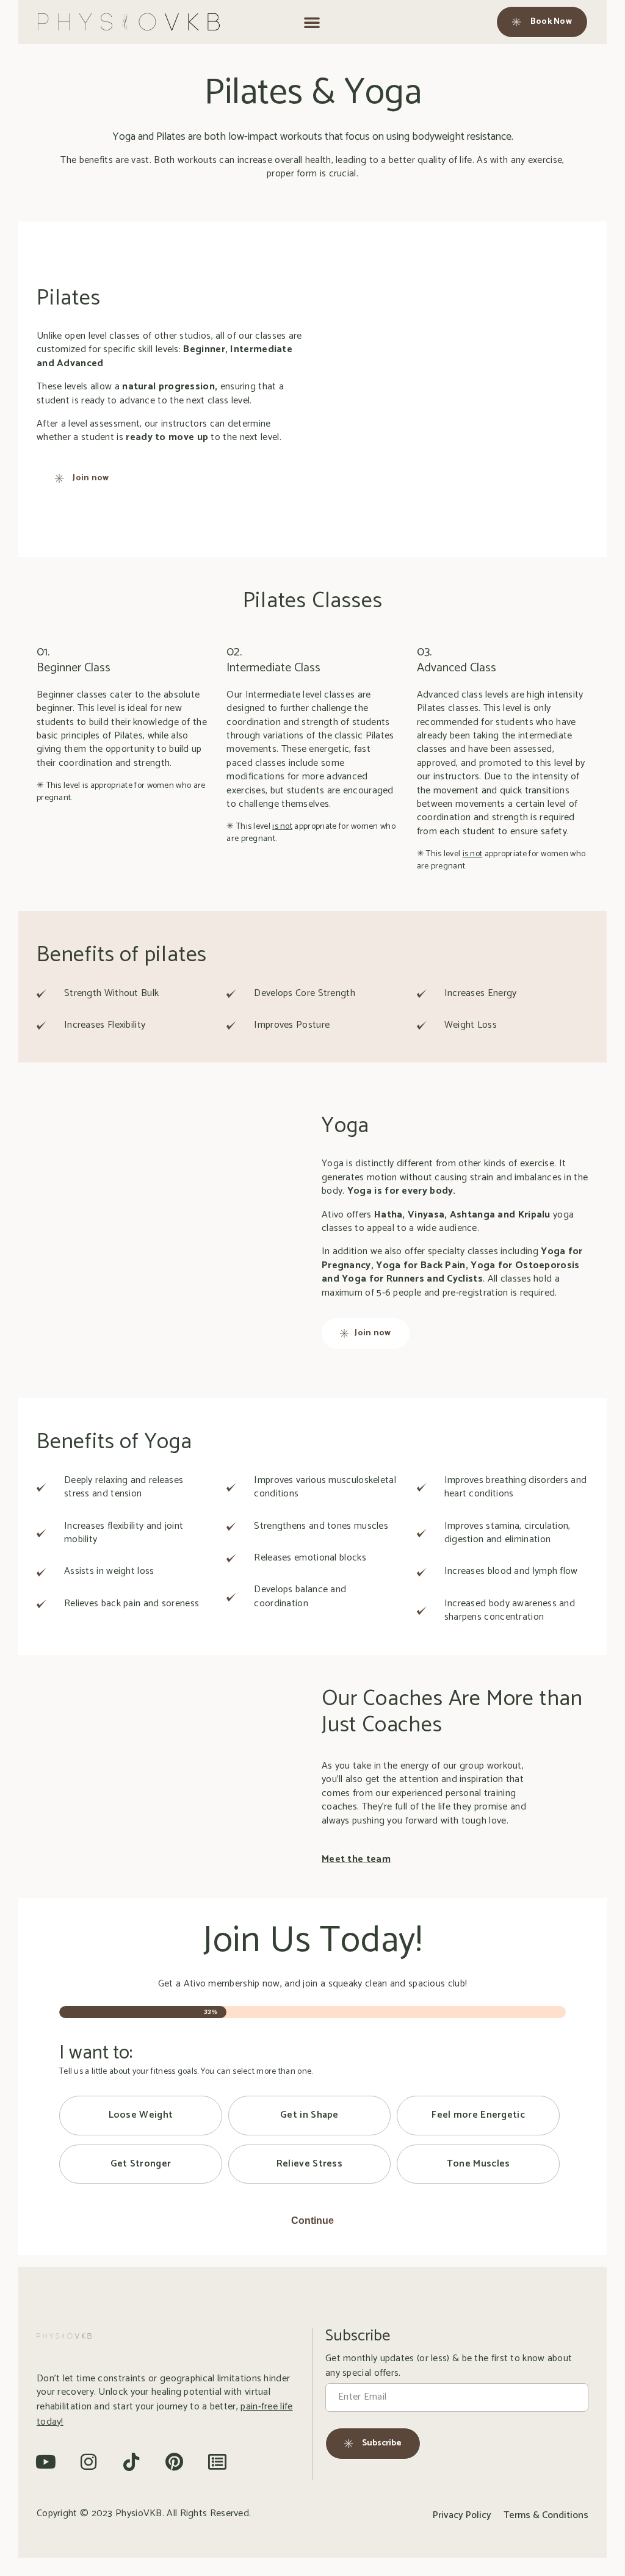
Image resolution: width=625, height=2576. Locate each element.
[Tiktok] (132, 2462)
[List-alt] (217, 2462)
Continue (312, 2221)
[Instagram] (89, 2462)
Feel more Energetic (478, 2115)
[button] (312, 22)
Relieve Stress (309, 2164)
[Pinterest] (175, 2462)
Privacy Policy (462, 2516)
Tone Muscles (479, 2164)
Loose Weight (141, 2115)
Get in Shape (309, 2115)
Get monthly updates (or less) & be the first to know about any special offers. (449, 2366)
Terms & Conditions (546, 2516)
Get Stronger (141, 2164)
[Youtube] (46, 2462)
